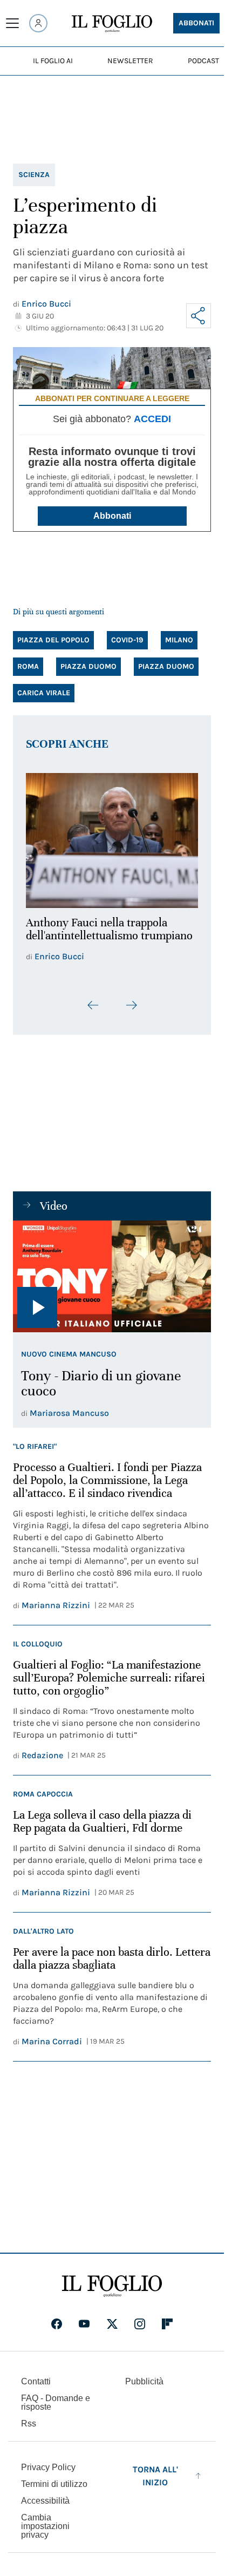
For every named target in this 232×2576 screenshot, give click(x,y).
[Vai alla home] (112, 24)
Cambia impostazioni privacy (45, 2520)
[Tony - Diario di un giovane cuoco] (112, 1270)
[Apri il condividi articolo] (199, 316)
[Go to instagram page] (140, 2318)
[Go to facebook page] (57, 2318)
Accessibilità (45, 2495)
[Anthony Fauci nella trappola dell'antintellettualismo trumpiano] (112, 838)
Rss (29, 2418)
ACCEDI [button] (152, 419)
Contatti (36, 2375)
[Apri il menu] (12, 23)
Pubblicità (144, 2375)
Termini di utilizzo (54, 2478)
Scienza (34, 175)
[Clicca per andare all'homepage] (112, 2280)
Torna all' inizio (155, 2470)
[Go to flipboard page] (167, 2318)
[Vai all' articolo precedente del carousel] (93, 999)
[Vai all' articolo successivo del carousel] (131, 999)
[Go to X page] (112, 2318)
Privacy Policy (48, 2461)
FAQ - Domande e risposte (56, 2397)
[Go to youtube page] (84, 2318)
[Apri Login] (38, 23)
